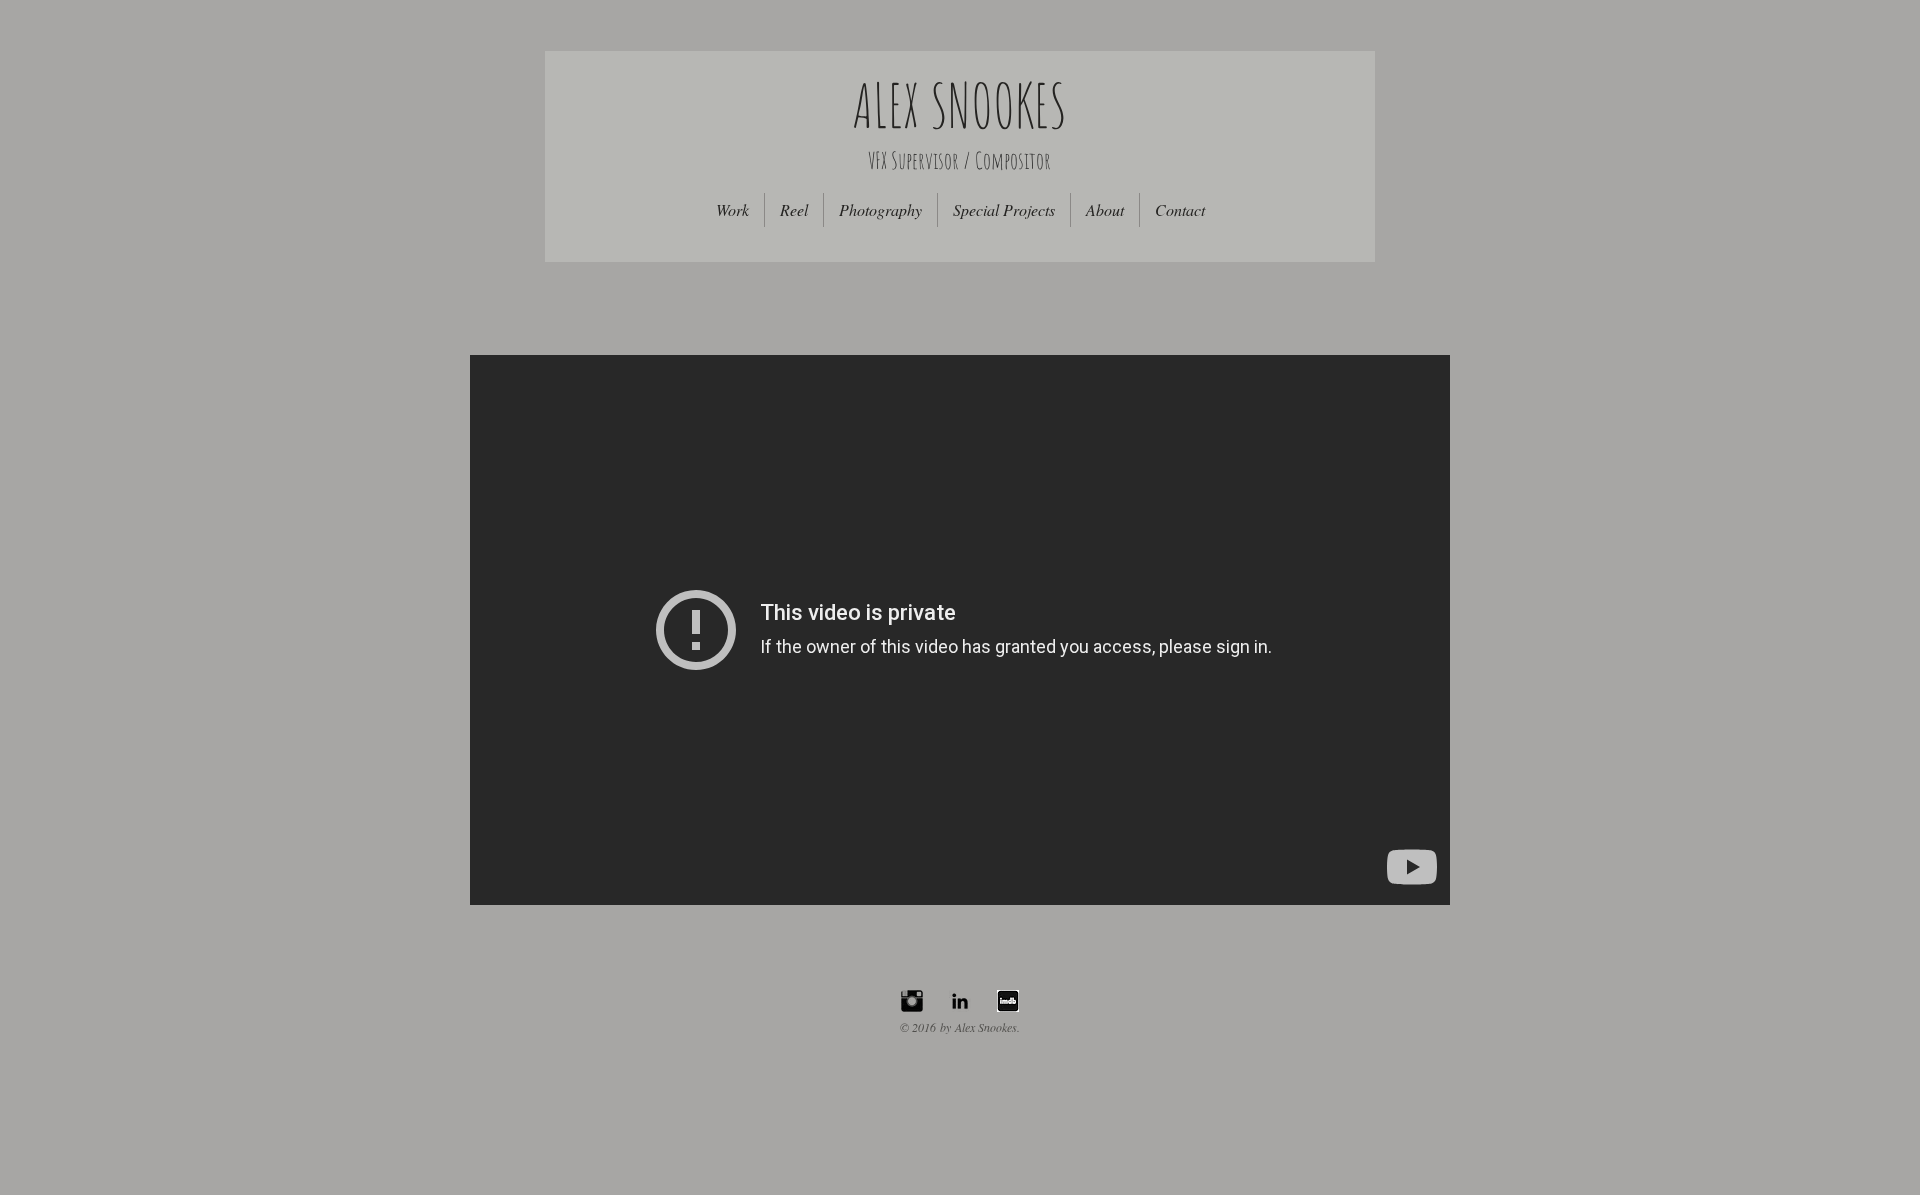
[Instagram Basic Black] (912, 1001)
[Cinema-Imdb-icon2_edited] (1008, 1001)
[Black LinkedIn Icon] (960, 1001)
